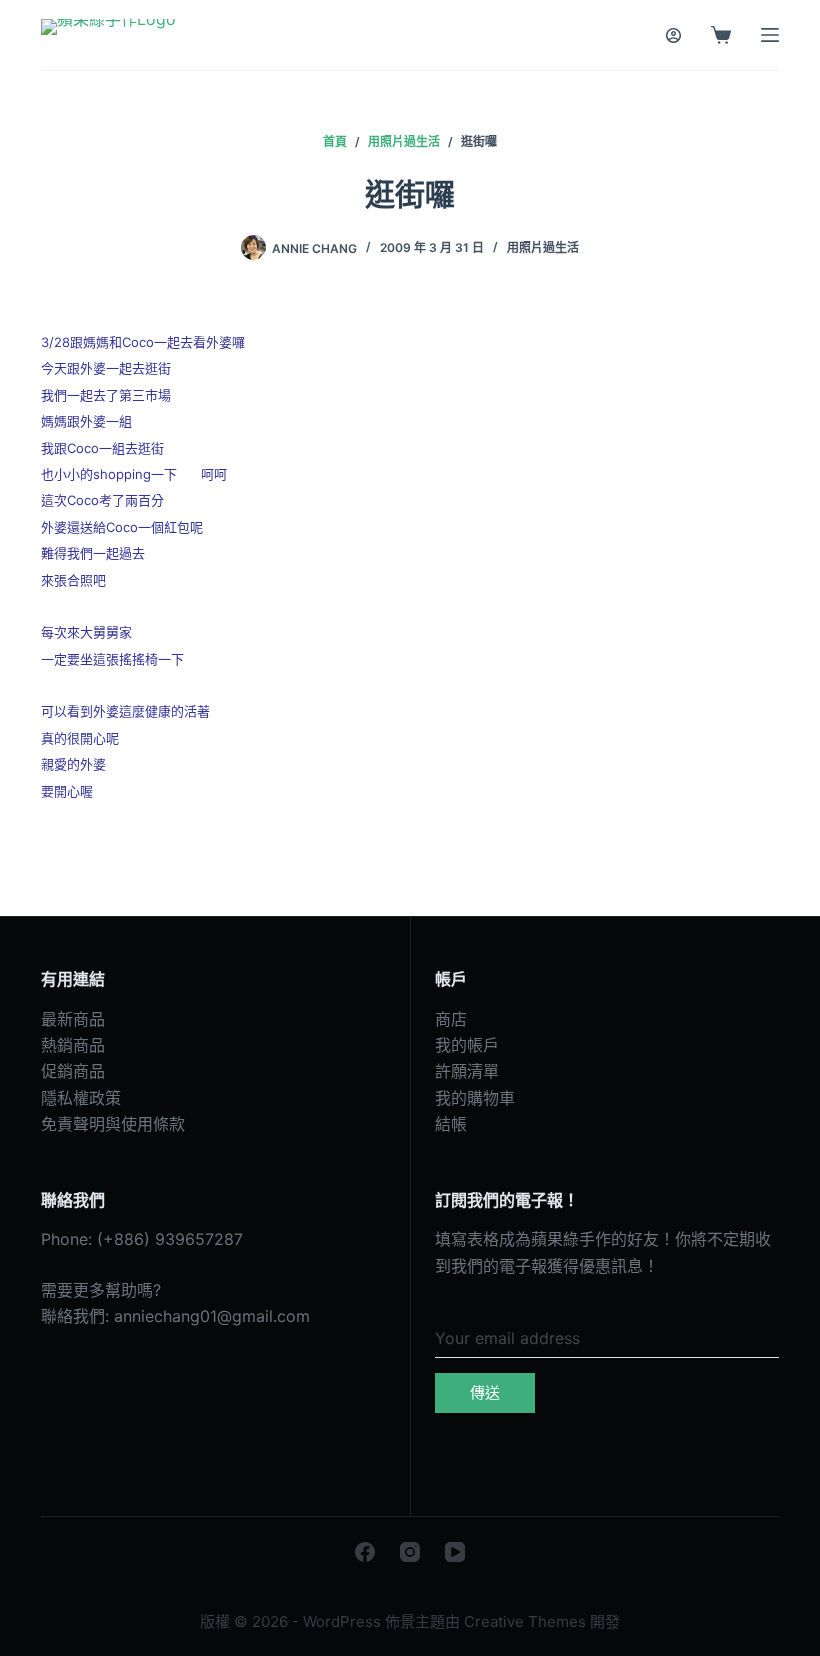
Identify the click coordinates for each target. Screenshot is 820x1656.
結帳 (451, 1124)
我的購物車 (475, 1098)
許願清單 (467, 1071)
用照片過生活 (543, 247)
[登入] (673, 35)
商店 (451, 1019)
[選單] (770, 35)
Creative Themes (525, 1621)
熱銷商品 (73, 1045)
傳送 (485, 1392)
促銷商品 (73, 1071)
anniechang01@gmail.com (212, 1316)
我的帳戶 (467, 1045)
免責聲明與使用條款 (113, 1124)
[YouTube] (455, 1552)
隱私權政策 (81, 1098)
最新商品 (73, 1019)
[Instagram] (410, 1552)
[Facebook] (365, 1552)
